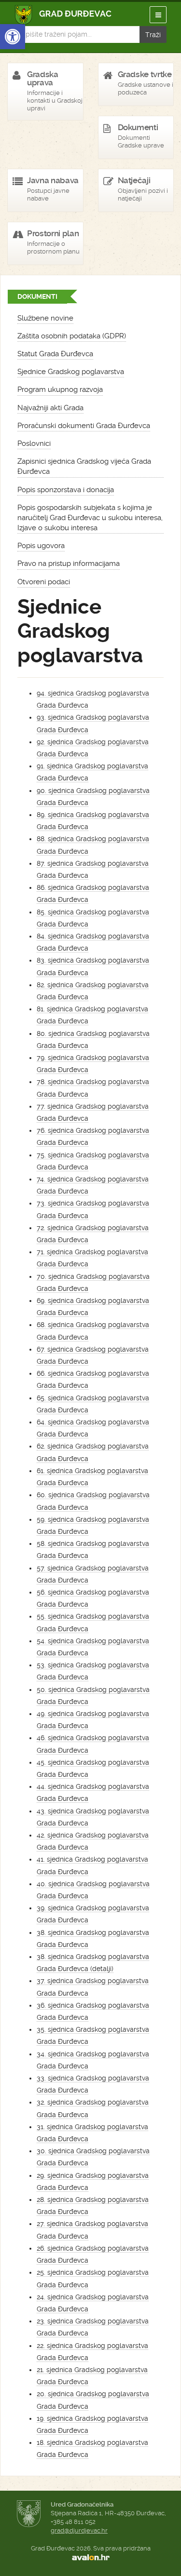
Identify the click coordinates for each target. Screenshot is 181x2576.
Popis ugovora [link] (41, 546)
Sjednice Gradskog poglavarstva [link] (71, 372)
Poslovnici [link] (34, 443)
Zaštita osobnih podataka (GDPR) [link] (72, 336)
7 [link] (39, 1252)
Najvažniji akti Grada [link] (50, 408)
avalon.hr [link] (90, 2557)
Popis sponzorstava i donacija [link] (66, 490)
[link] (13, 37)
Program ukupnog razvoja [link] (60, 389)
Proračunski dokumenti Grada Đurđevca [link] (84, 426)
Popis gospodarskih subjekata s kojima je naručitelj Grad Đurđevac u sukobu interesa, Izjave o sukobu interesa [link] (90, 518)
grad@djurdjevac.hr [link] (79, 2530)
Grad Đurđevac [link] (63, 15)
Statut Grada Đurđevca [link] (55, 354)
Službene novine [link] (45, 318)
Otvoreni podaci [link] (44, 582)
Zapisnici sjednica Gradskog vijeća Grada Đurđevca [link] (84, 466)
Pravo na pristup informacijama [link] (69, 563)
